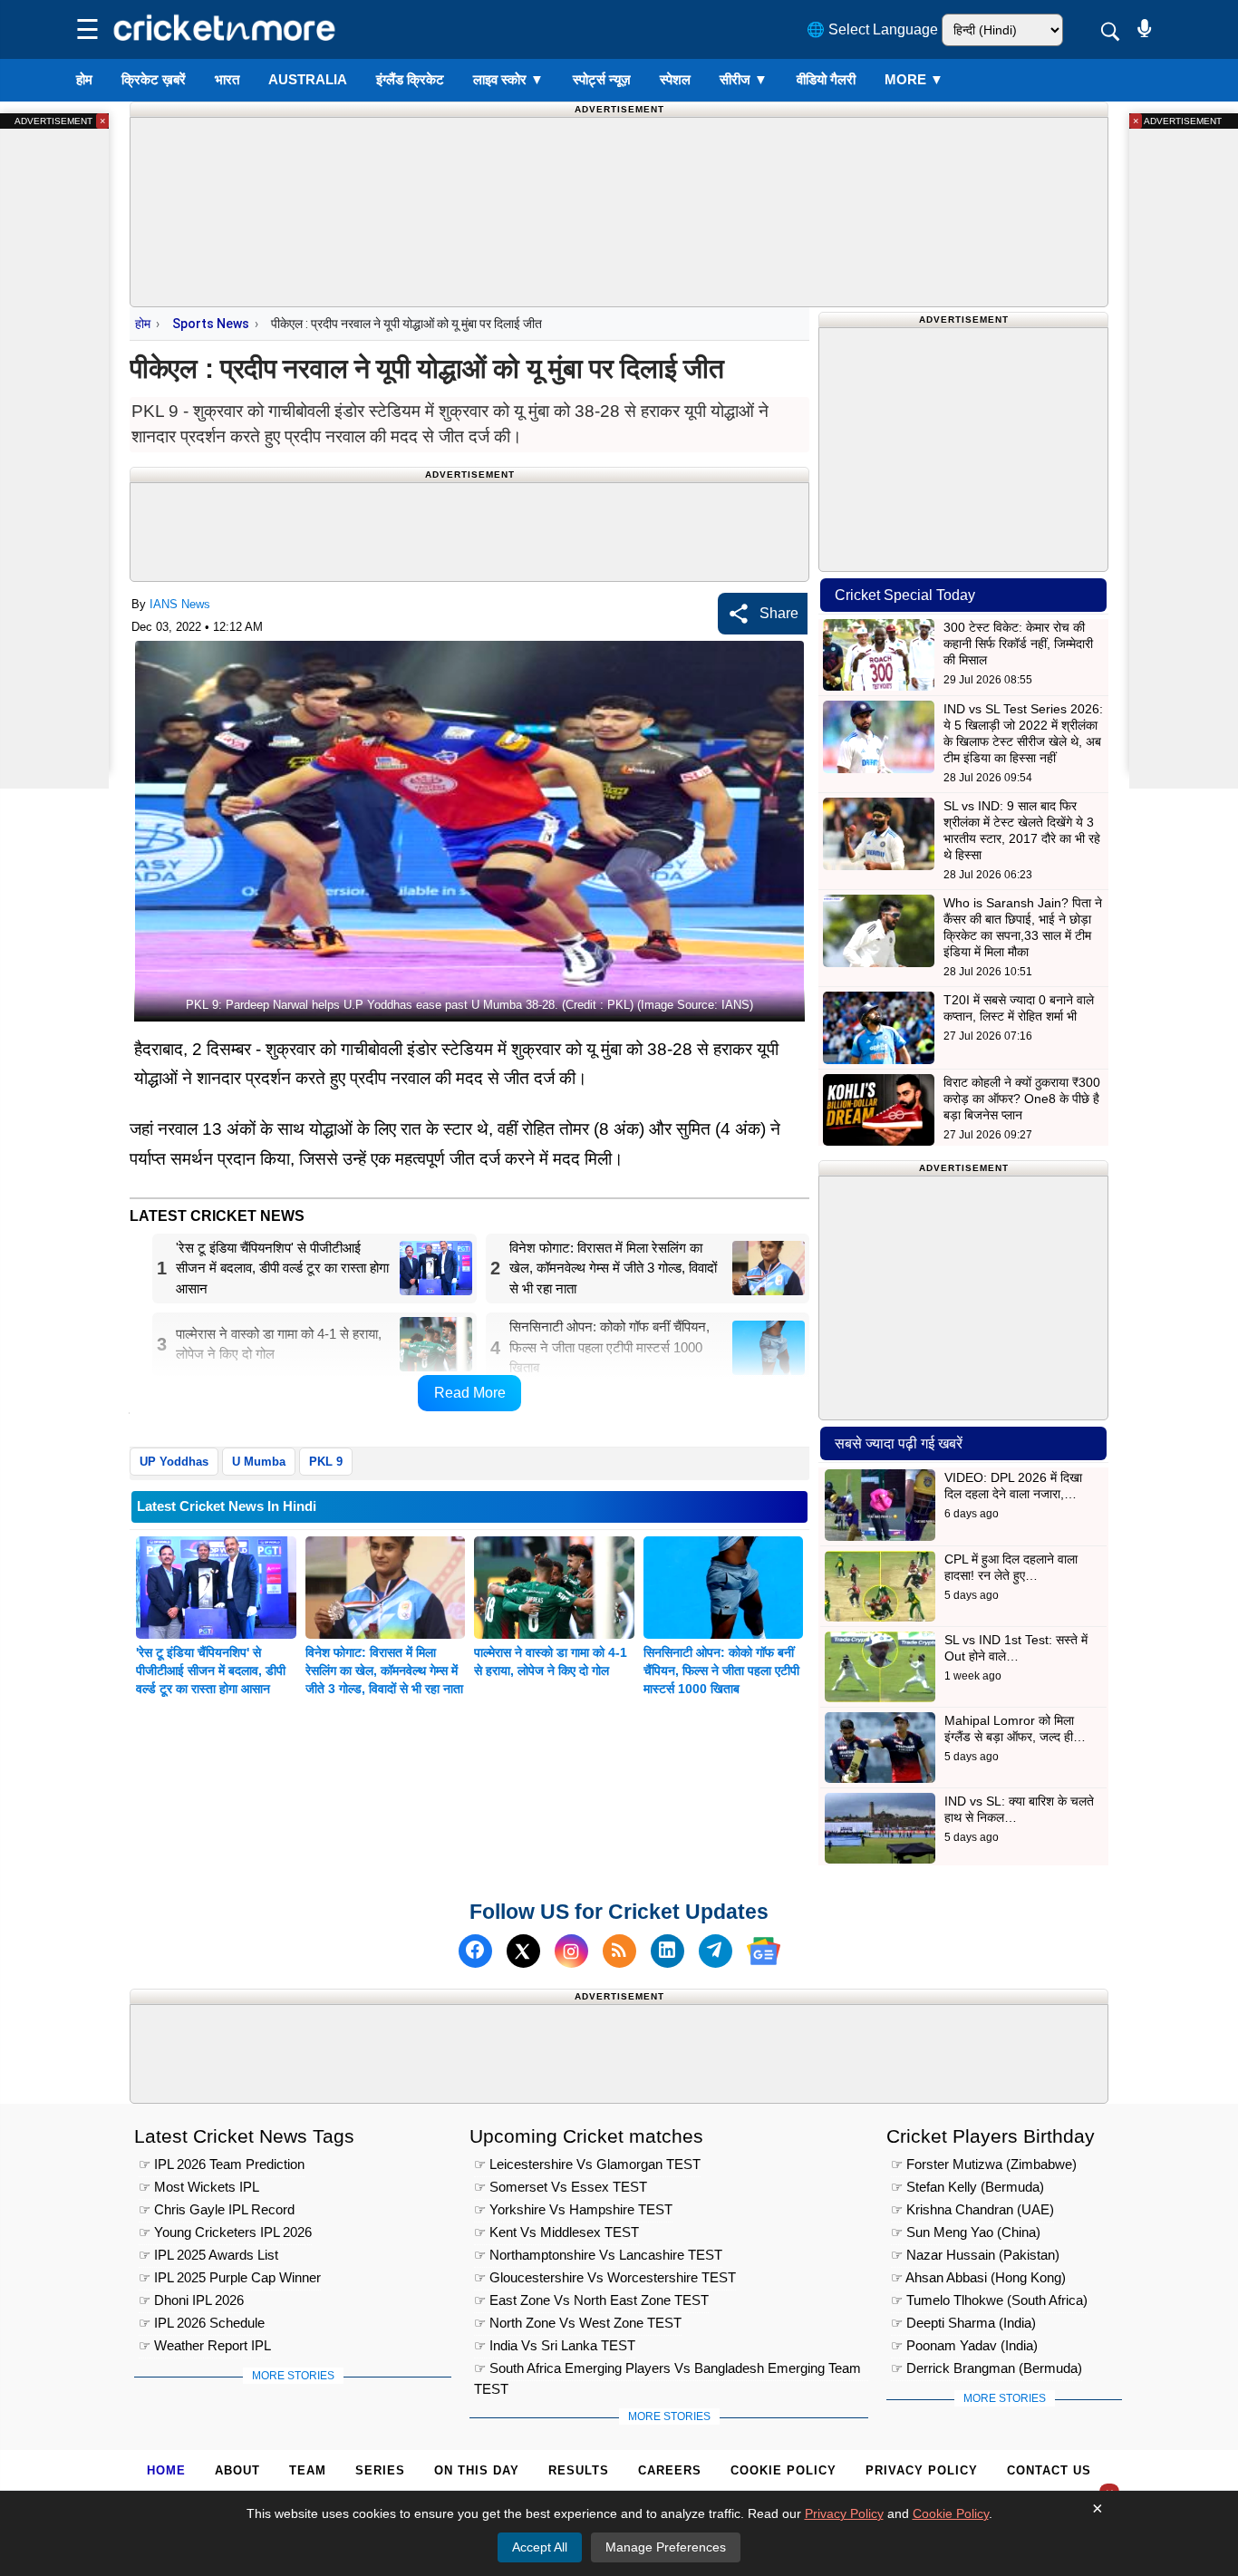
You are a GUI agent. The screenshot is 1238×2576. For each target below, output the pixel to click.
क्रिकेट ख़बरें (154, 79)
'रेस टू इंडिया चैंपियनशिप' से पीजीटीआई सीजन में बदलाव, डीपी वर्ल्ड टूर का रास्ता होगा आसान (211, 1671)
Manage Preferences (666, 2547)
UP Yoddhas (174, 1462)
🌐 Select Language (872, 29)
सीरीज (744, 79)
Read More (470, 1393)
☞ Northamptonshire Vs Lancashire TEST (598, 2255)
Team (308, 2470)
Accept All (540, 2547)
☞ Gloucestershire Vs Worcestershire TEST (605, 2277)
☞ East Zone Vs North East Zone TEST (591, 2300)
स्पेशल (675, 79)
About (237, 2470)
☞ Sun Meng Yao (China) (966, 2232)
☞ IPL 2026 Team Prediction (222, 2164)
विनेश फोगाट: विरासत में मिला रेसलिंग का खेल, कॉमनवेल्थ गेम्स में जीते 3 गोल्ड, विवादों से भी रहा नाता (384, 1671)
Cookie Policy (783, 2470)
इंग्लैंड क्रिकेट (410, 79)
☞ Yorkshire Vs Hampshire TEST (573, 2209)
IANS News (180, 604)
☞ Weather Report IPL (205, 2345)
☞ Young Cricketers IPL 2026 (225, 2232)
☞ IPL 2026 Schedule (202, 2323)
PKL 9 (326, 1462)
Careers (670, 2470)
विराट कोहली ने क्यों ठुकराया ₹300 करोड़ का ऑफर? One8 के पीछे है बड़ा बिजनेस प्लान (1022, 1099)
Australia (308, 79)
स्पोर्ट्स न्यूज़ (602, 79)
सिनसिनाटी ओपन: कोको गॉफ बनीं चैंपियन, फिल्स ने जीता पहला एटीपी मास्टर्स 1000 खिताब (721, 1671)
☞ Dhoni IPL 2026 (191, 2300)
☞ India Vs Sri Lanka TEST (555, 2345)
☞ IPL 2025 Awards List (208, 2255)
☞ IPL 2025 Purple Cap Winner (230, 2277)
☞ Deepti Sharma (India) (963, 2323)
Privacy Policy (922, 2470)
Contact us (1049, 2470)
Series (380, 2470)
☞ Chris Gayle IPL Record (217, 2209)
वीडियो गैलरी (826, 79)
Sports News (211, 324)
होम (84, 79)
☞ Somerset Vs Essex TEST (561, 2187)
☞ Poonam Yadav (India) (964, 2345)
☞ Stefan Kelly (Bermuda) (967, 2187)
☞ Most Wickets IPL (199, 2187)
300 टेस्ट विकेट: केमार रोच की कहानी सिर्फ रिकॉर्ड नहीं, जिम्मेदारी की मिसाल (1018, 644)
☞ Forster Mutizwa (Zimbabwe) (984, 2164)
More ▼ (914, 79)
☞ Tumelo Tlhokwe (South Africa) (989, 2300)
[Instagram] (571, 1951)
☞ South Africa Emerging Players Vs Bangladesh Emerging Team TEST (667, 2371)
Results (579, 2470)
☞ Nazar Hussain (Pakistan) (975, 2255)
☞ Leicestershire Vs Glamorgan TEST (587, 2164)
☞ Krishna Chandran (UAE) (972, 2209)
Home (166, 2470)
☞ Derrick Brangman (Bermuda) (987, 2368)
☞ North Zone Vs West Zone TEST (578, 2323)
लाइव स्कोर (508, 79)
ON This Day (477, 2470)
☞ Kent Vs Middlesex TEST (556, 2232)
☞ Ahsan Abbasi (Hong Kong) (978, 2277)
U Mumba (259, 1462)
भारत (227, 79)
